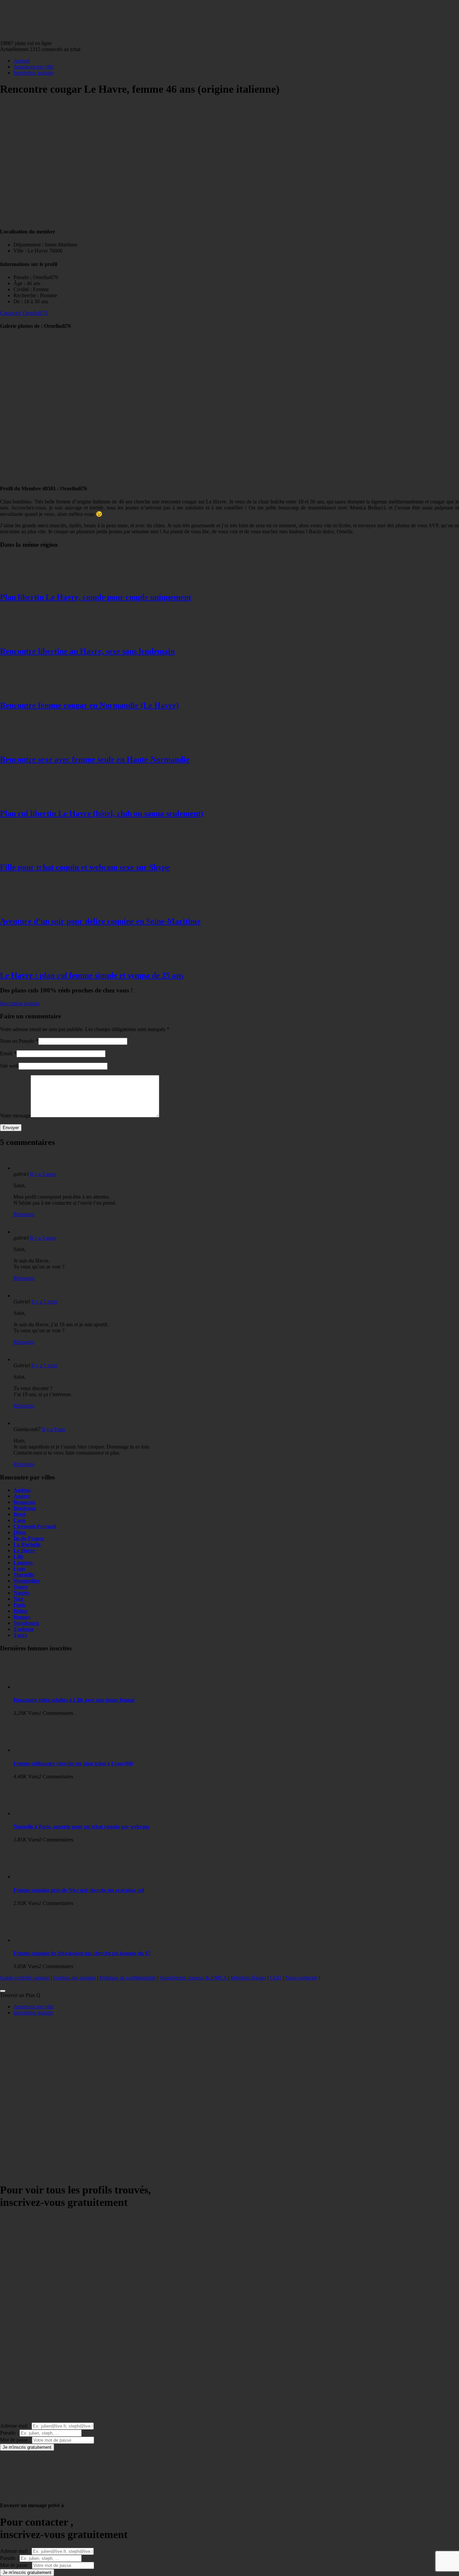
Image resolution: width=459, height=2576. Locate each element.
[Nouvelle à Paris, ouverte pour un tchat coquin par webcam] (40, 1813)
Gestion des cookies (75, 1978)
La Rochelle (27, 1544)
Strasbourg (26, 1623)
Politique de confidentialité (128, 1978)
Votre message (15, 1116)
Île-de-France (29, 1538)
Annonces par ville (33, 67)
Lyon (19, 1569)
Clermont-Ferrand (35, 1526)
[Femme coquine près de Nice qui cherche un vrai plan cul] (40, 1877)
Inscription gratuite (33, 73)
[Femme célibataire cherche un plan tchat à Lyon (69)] (40, 1750)
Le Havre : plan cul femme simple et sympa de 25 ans (92, 975)
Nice (18, 1599)
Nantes (21, 1593)
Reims (20, 1611)
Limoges (23, 1563)
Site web (9, 1066)
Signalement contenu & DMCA (193, 1978)
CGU (276, 1978)
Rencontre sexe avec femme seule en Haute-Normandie (95, 759)
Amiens (22, 1490)
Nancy (21, 1587)
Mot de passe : (15, 2440)
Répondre (24, 1214)
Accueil (22, 61)
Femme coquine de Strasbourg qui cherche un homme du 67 (82, 1953)
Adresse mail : (15, 2426)
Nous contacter (301, 1978)
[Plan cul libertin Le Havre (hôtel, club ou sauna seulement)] (27, 799)
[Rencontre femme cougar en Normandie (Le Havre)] (27, 691)
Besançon (24, 1502)
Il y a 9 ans (54, 1429)
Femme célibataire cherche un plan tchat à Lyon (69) (73, 1763)
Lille (18, 1557)
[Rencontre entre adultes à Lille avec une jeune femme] (40, 1687)
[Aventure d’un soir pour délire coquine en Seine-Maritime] (27, 907)
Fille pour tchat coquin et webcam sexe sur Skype (85, 867)
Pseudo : (9, 2433)
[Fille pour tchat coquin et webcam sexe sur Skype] (27, 853)
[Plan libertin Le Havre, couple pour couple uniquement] (27, 583)
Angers (22, 1496)
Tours (20, 1635)
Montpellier (27, 1581)
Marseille (24, 1575)
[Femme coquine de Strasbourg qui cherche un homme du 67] (40, 1940)
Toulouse (24, 1629)
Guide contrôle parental (25, 1978)
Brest (19, 1514)
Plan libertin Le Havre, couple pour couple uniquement (96, 597)
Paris (19, 1605)
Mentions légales (248, 1978)
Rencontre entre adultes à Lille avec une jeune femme (74, 1700)
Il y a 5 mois (43, 1174)
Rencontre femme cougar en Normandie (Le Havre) (89, 705)
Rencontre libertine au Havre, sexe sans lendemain (87, 651)
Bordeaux (25, 1508)
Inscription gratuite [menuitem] (33, 2013)
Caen (19, 1520)
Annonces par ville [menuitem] (33, 2007)
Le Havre (24, 1550)
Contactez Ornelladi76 (24, 313)
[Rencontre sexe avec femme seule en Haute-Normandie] (27, 745)
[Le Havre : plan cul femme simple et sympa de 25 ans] (27, 961)
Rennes (22, 1617)
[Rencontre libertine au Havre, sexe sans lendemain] (27, 637)
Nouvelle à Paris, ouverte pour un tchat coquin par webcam (81, 1827)
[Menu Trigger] (3, 1991)
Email (6, 1053)
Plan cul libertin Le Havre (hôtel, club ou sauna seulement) (102, 813)
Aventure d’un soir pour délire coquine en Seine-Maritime (100, 921)
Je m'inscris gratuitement (27, 2447)
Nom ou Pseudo (17, 1041)
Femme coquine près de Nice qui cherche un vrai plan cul (79, 1890)
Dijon (20, 1532)
